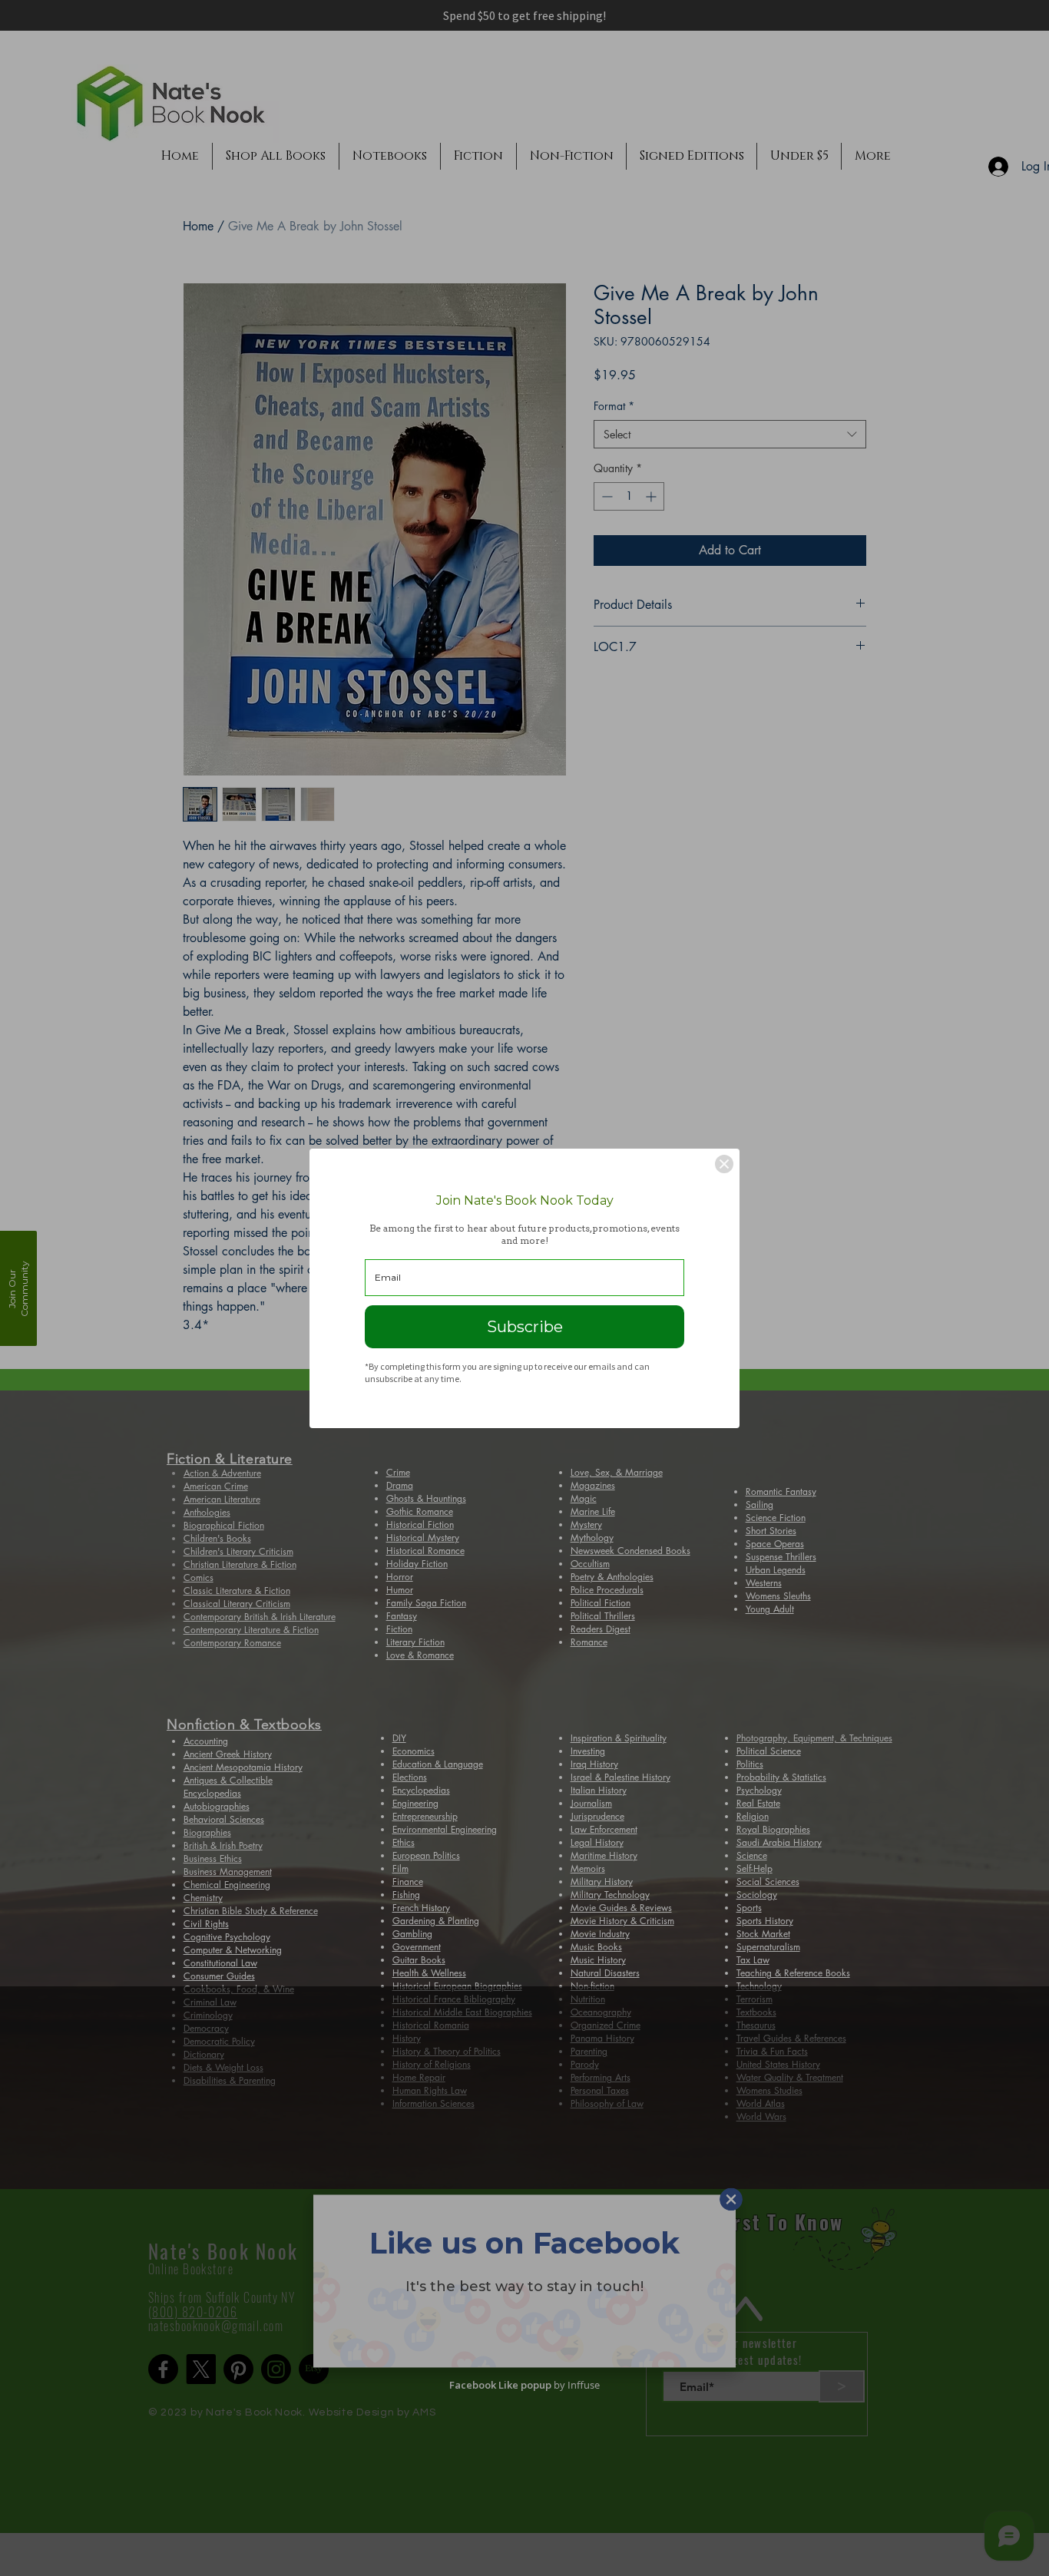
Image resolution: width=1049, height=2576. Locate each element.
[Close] (724, 1164)
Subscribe (525, 1327)
